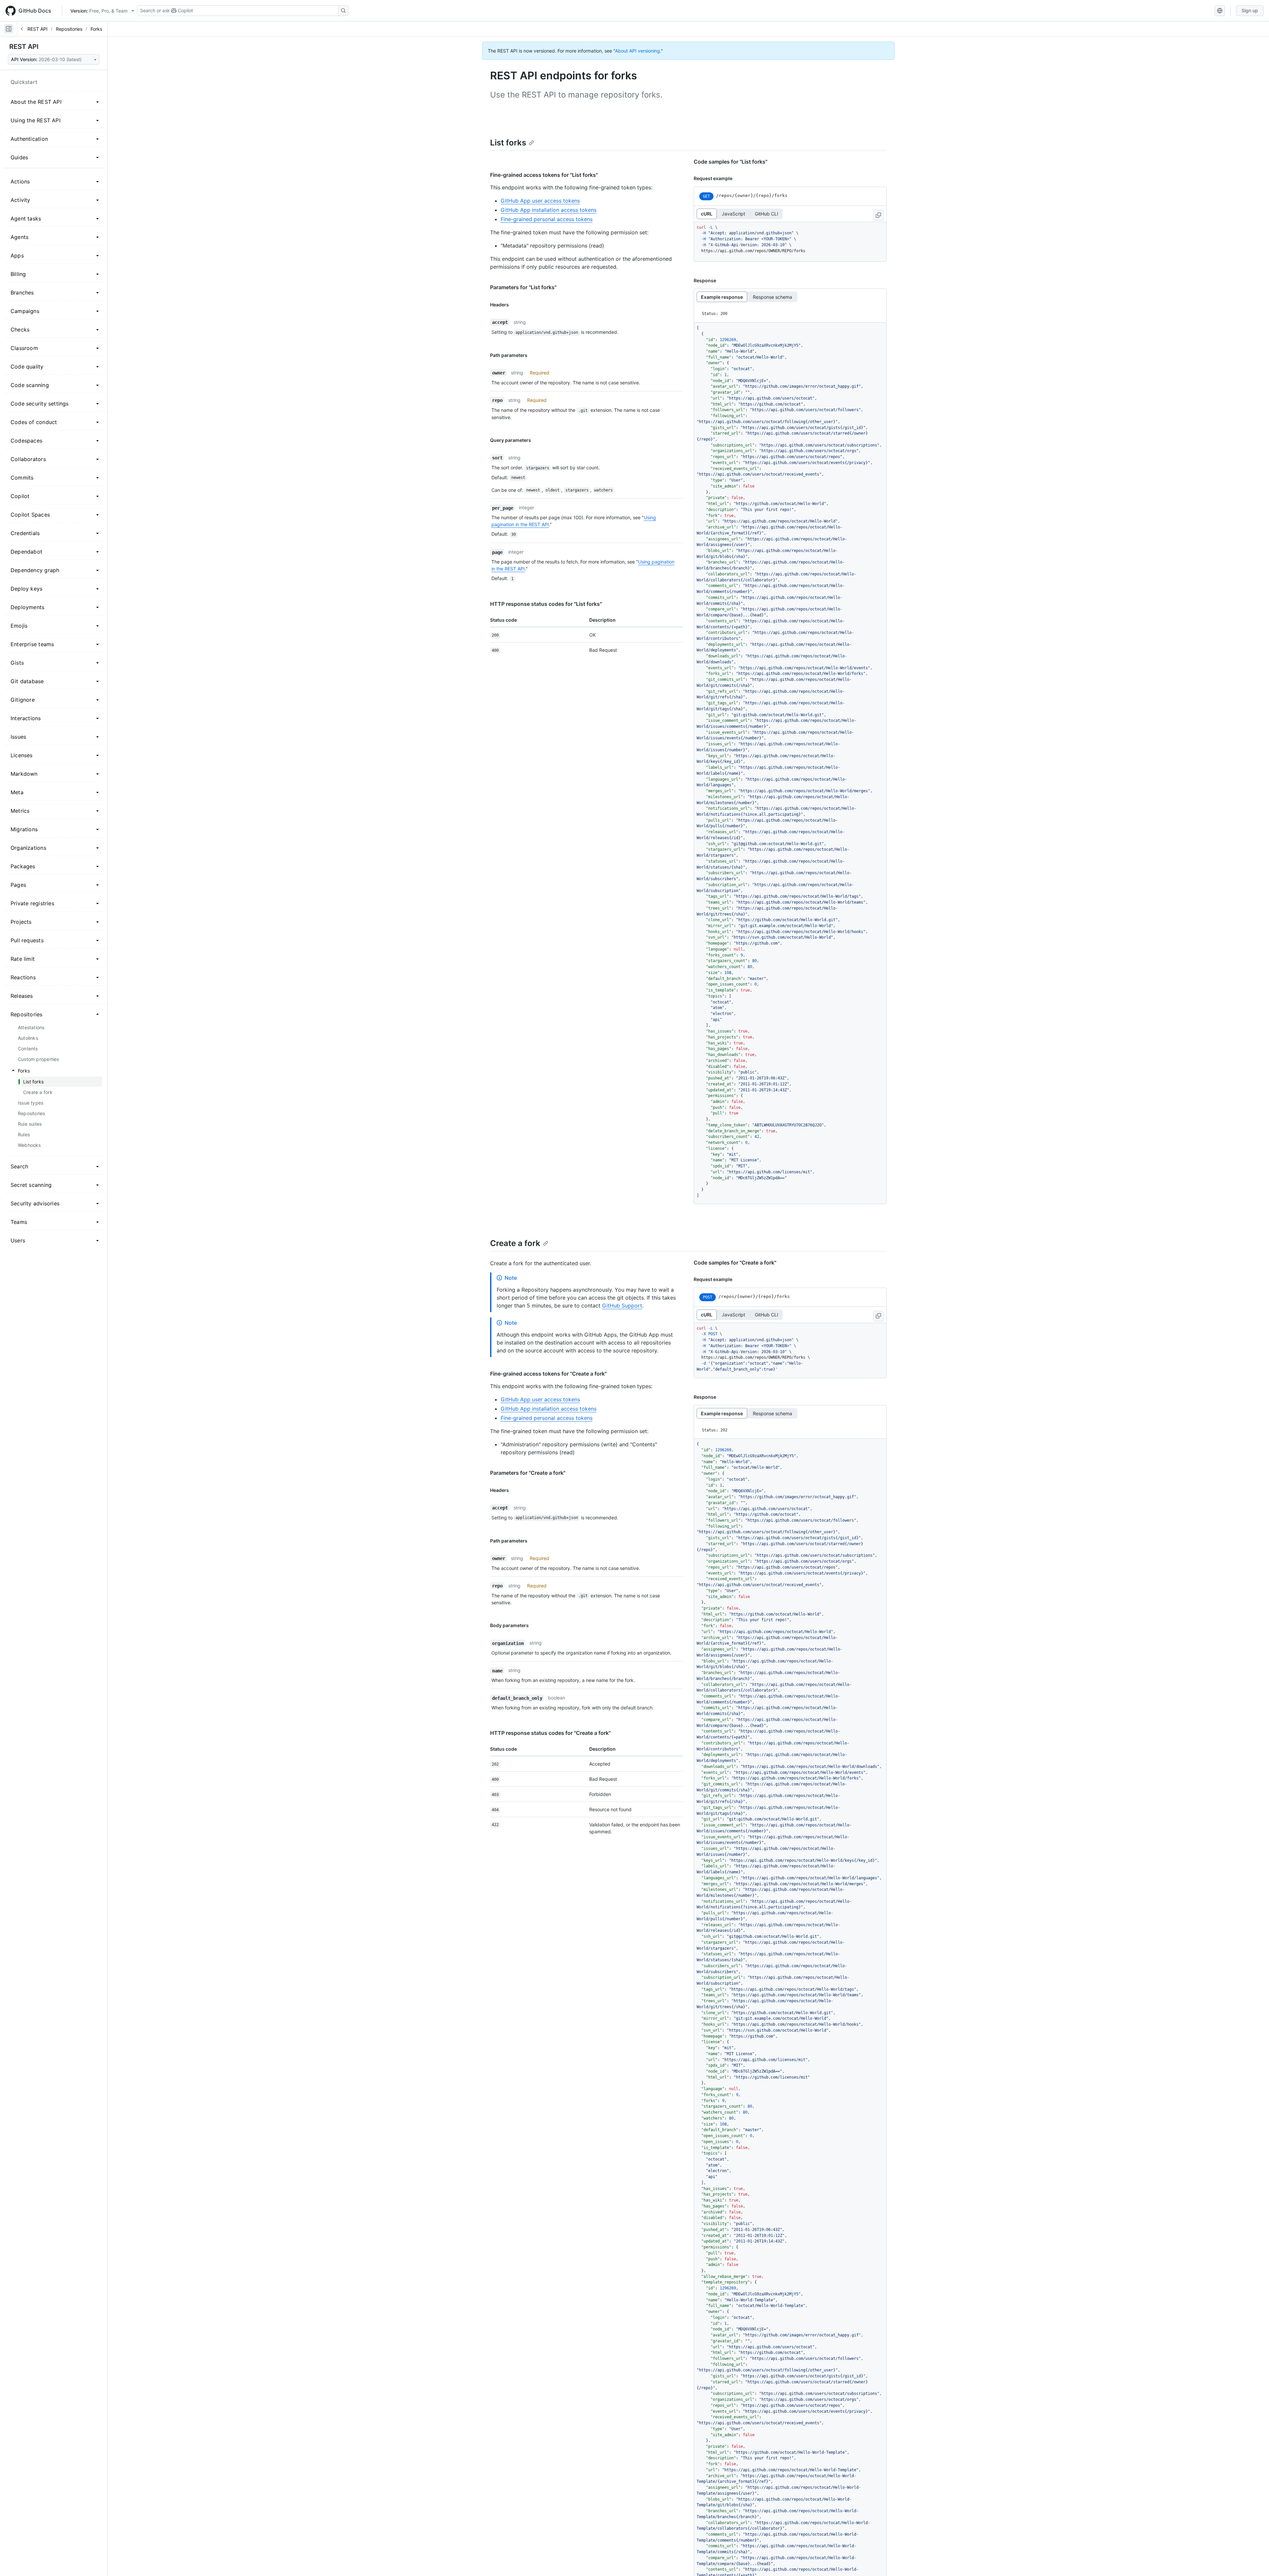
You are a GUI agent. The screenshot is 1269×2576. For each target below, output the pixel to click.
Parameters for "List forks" (523, 287)
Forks (96, 29)
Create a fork (515, 1243)
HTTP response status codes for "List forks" (546, 604)
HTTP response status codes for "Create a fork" (550, 1733)
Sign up (1250, 10)
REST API (38, 29)
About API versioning (637, 51)
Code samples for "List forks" (731, 162)
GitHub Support (622, 1306)
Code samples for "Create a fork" (735, 1263)
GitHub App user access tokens (540, 201)
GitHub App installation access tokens (549, 210)
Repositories (69, 29)
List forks (508, 143)
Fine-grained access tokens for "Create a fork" (548, 1374)
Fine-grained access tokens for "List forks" (544, 175)
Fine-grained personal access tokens (547, 219)
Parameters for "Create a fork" (528, 1473)
